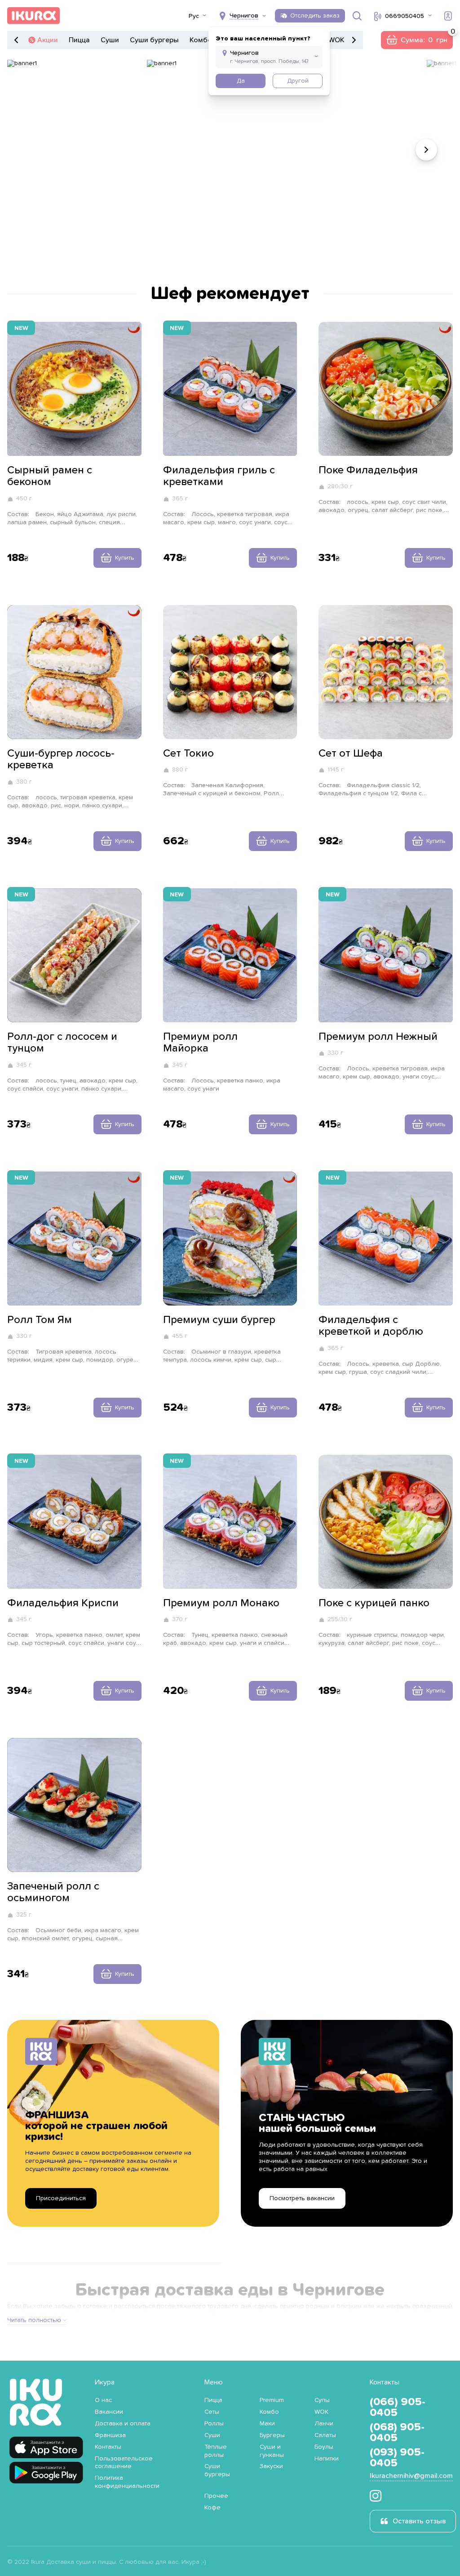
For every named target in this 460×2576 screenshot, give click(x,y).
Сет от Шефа (351, 753)
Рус (194, 16)
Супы (322, 2400)
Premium (272, 2400)
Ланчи (324, 2424)
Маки (267, 2424)
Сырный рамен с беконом (50, 476)
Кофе (212, 2508)
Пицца (79, 40)
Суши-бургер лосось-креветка (61, 759)
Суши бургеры (154, 40)
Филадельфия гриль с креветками (219, 476)
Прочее (216, 2496)
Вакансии (109, 2412)
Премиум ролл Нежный (378, 1037)
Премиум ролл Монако (221, 1603)
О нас (103, 2400)
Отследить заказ (315, 16)
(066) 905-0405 (398, 2407)
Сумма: (417, 40)
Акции (48, 40)
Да (241, 81)
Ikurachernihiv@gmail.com (411, 2476)
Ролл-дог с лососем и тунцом (62, 1043)
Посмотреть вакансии (302, 2198)
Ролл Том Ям (40, 1320)
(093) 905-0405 (397, 2458)
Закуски (271, 2466)
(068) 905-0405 (397, 2433)
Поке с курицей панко (374, 1603)
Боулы (324, 2447)
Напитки (327, 2459)
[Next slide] (426, 150)
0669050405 (405, 16)
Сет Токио (188, 753)
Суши (110, 40)
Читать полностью (34, 2320)
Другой (298, 81)
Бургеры (272, 2435)
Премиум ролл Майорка (200, 1043)
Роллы (214, 2424)
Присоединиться (61, 2198)
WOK (336, 40)
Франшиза (110, 2435)
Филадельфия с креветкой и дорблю (371, 1326)
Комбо (201, 40)
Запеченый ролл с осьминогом (53, 1892)
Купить (125, 558)
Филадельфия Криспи (63, 1603)
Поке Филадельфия (368, 470)
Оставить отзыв (419, 2521)
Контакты (108, 2447)
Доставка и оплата (123, 2424)
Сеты (212, 2412)
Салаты (325, 2435)
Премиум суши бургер (219, 1320)
